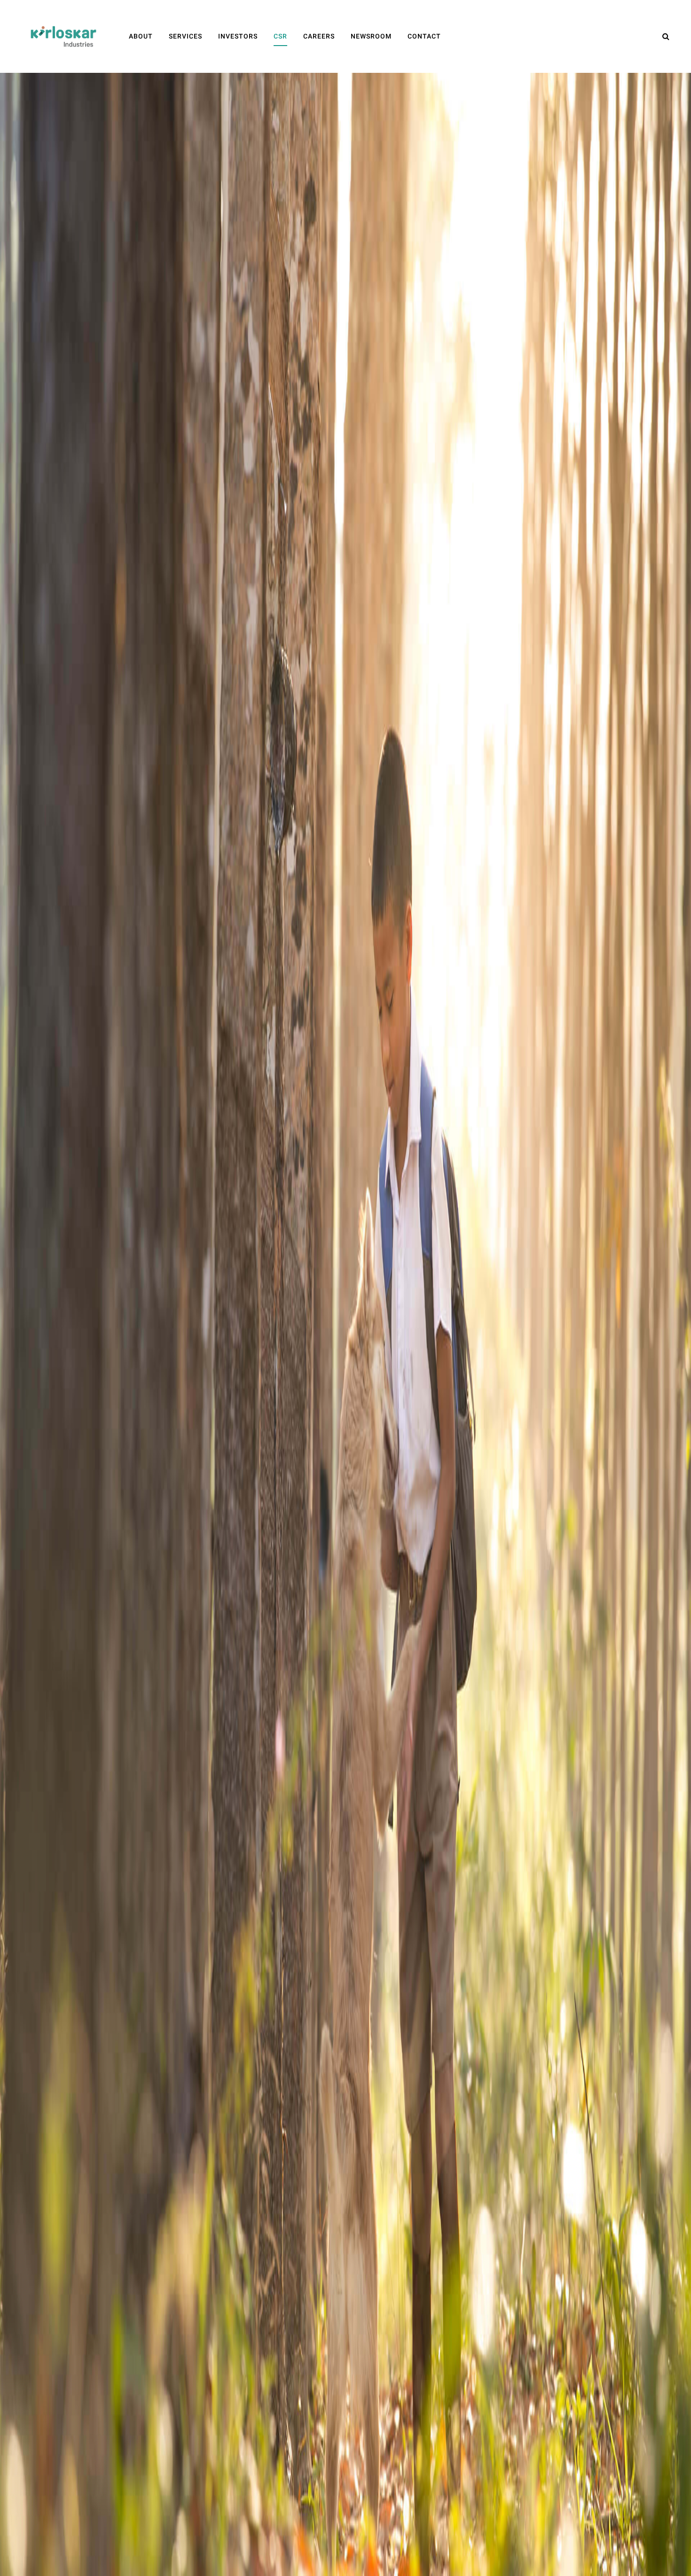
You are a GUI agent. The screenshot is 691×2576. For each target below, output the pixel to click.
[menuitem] (141, 36)
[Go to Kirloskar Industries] (63, 36)
